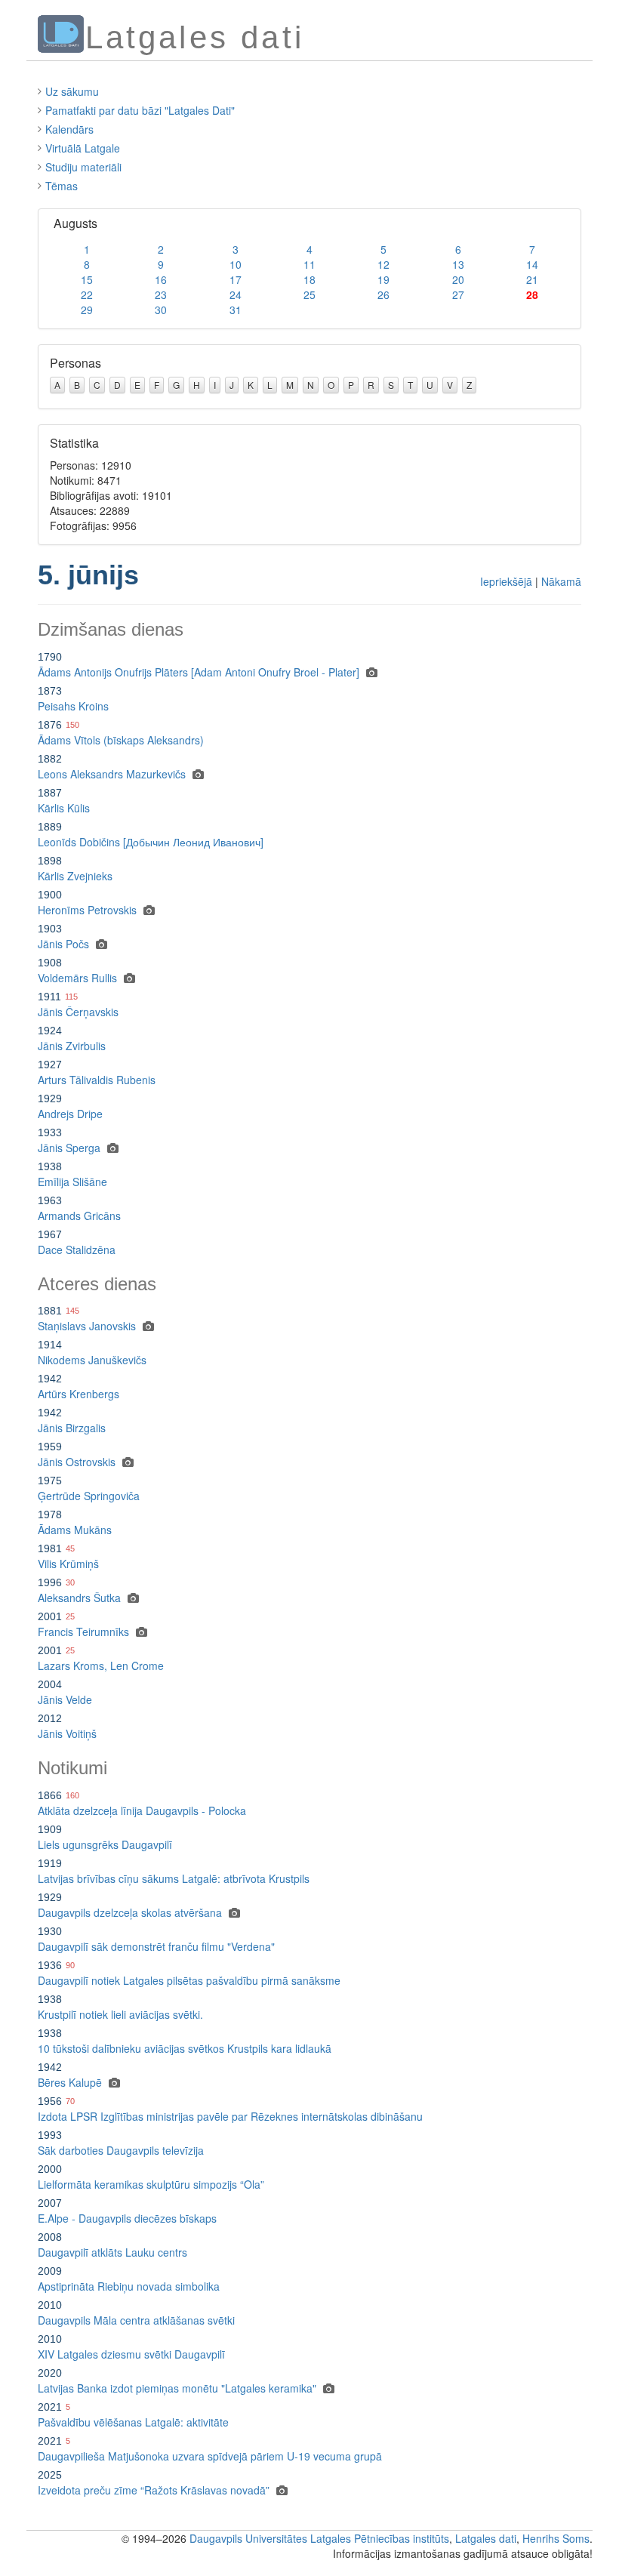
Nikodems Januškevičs (92, 1360)
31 (236, 310)
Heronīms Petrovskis (87, 910)
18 (309, 279)
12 (383, 264)
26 (383, 294)
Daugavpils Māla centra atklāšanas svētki (136, 2320)
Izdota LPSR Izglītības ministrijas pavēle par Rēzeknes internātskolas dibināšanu (230, 2116)
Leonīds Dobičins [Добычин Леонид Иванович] (151, 842)
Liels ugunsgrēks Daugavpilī (105, 1844)
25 (309, 294)
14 (532, 264)
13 (458, 264)
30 (161, 310)
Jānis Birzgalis (72, 1428)
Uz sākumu (72, 91)
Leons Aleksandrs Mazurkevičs (112, 774)
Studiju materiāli (83, 167)
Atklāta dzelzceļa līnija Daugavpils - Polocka (142, 1810)
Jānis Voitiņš (67, 1733)
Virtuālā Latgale (83, 148)
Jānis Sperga (69, 1148)
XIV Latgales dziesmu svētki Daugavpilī (131, 2354)
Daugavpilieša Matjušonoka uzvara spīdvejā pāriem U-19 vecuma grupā (210, 2456)
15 (87, 279)
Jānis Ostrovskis (77, 1462)
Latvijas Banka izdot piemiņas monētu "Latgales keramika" (177, 2388)
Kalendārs (69, 129)
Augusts (75, 223)
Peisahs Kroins (73, 706)
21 (532, 279)
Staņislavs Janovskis (87, 1326)
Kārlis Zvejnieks (75, 876)
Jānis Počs (63, 944)
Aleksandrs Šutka (79, 1598)
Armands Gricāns (79, 1216)
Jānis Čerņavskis (78, 1012)
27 (458, 294)
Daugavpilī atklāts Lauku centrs (112, 2252)
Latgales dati (486, 2538)
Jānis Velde (65, 1699)
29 (87, 310)
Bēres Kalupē (70, 2082)
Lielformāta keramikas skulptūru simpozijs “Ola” (151, 2184)
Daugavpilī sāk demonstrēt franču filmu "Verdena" (156, 1946)
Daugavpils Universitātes (248, 2538)
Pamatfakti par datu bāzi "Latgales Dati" (140, 110)
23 (161, 294)
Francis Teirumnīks (83, 1632)
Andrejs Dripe (70, 1114)
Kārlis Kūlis (64, 808)
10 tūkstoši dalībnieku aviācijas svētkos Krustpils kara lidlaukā (185, 2048)
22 (87, 294)
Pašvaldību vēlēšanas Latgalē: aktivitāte (133, 2422)
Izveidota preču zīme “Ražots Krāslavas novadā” (154, 2490)
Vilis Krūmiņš (68, 1564)
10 (236, 264)
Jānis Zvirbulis (72, 1046)
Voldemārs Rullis (77, 978)
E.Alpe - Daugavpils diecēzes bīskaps (127, 2218)
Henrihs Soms (556, 2538)
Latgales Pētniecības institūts (380, 2538)
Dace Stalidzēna (77, 1249)
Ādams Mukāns (75, 1530)
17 (236, 279)
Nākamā (561, 581)
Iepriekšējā (506, 581)
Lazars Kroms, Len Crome (101, 1665)
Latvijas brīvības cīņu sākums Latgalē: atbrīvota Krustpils (174, 1878)
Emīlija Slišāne (72, 1182)
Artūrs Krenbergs (79, 1394)
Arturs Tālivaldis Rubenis (97, 1080)
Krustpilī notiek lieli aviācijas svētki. (120, 2014)
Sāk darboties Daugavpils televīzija (121, 2150)
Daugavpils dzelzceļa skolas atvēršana (130, 1912)
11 (309, 264)
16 (161, 279)
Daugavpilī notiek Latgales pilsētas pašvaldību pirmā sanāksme (189, 1980)
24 (236, 294)
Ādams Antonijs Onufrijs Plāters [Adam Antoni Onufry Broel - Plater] (199, 672)
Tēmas (62, 186)
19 (383, 279)
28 (532, 294)
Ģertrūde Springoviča (89, 1496)
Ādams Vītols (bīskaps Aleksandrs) (121, 740)
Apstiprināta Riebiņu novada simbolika (129, 2286)
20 (458, 279)
